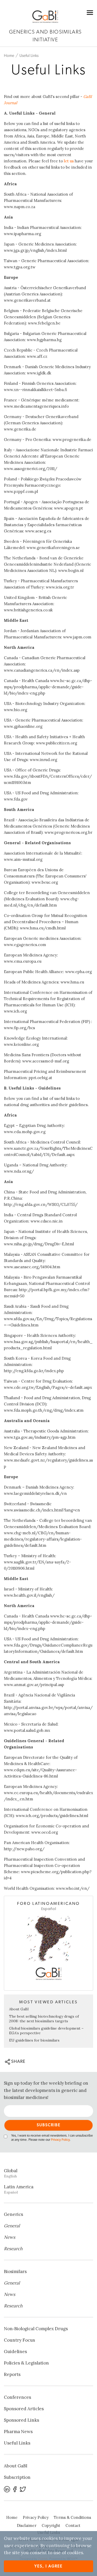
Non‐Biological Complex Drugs (36, 2329)
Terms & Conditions (72, 2517)
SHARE (18, 2061)
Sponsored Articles (24, 2409)
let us (69, 161)
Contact (73, 2525)
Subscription (17, 2477)
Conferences (17, 2397)
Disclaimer (27, 2525)
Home (9, 56)
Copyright (51, 2525)
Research (13, 2249)
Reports (12, 2374)
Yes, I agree (48, 2566)
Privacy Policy (60, 2140)
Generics (13, 2214)
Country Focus (19, 2340)
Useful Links (29, 56)
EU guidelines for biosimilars (34, 2040)
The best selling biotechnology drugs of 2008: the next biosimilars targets (44, 2019)
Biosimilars (15, 2271)
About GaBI (19, 2009)
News (10, 2237)
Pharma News (18, 2432)
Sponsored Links (21, 2420)
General (12, 2226)
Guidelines (15, 2352)
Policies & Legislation (26, 2363)
